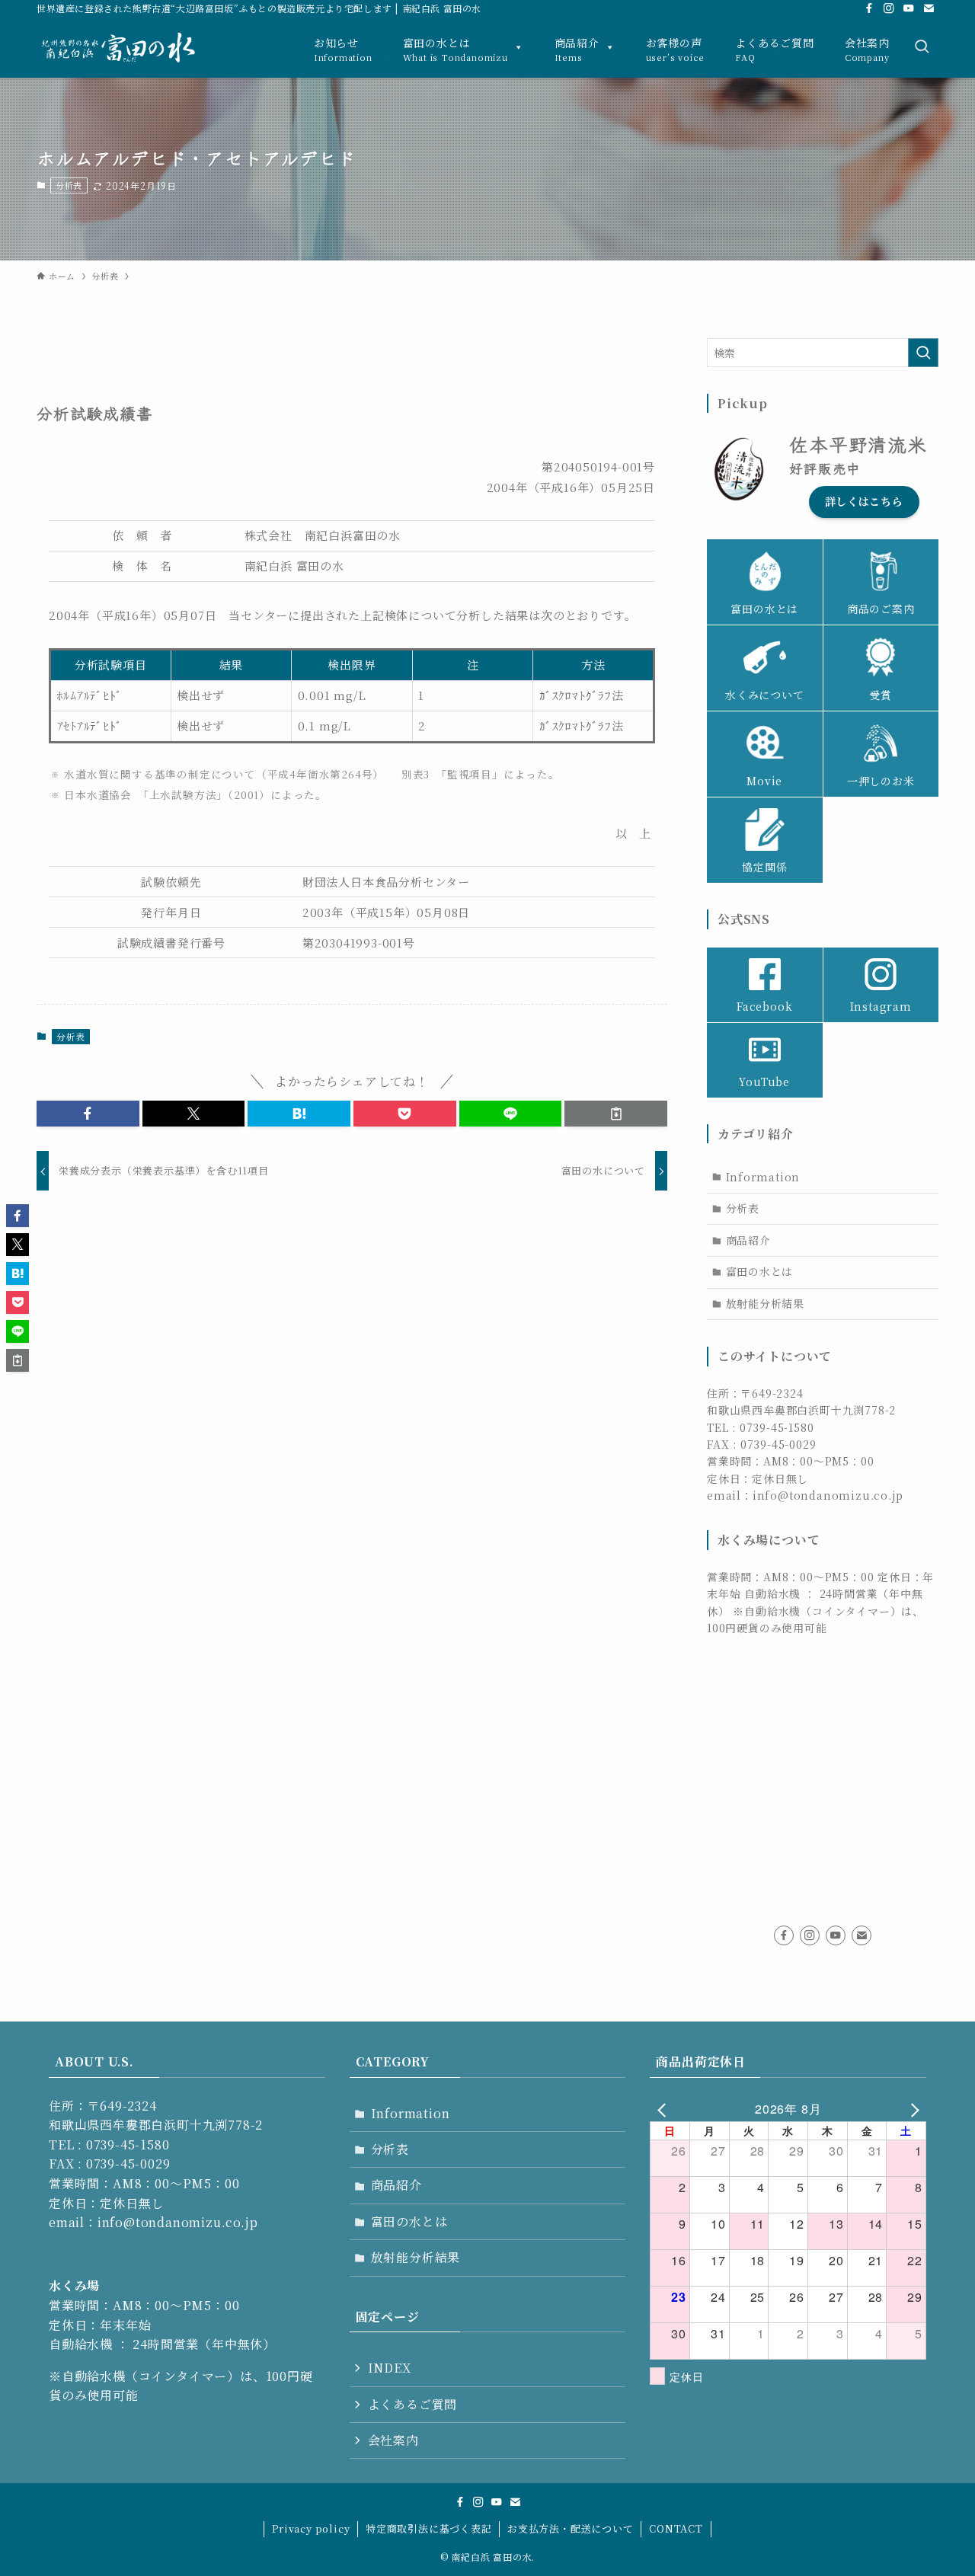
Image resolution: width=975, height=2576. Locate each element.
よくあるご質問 (413, 2404)
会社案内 (393, 2440)
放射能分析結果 (766, 1303)
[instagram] (889, 8)
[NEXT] (912, 2109)
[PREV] (664, 2109)
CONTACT (676, 2528)
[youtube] (909, 8)
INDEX (390, 2368)
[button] (88, 1114)
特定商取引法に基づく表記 (429, 2528)
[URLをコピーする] (616, 1114)
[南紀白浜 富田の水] (127, 48)
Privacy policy (311, 2528)
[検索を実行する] (923, 353)
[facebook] (869, 8)
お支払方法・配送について (571, 2528)
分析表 (69, 185)
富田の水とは (760, 1271)
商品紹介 (748, 1240)
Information (763, 1177)
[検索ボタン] (922, 47)
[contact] (929, 8)
